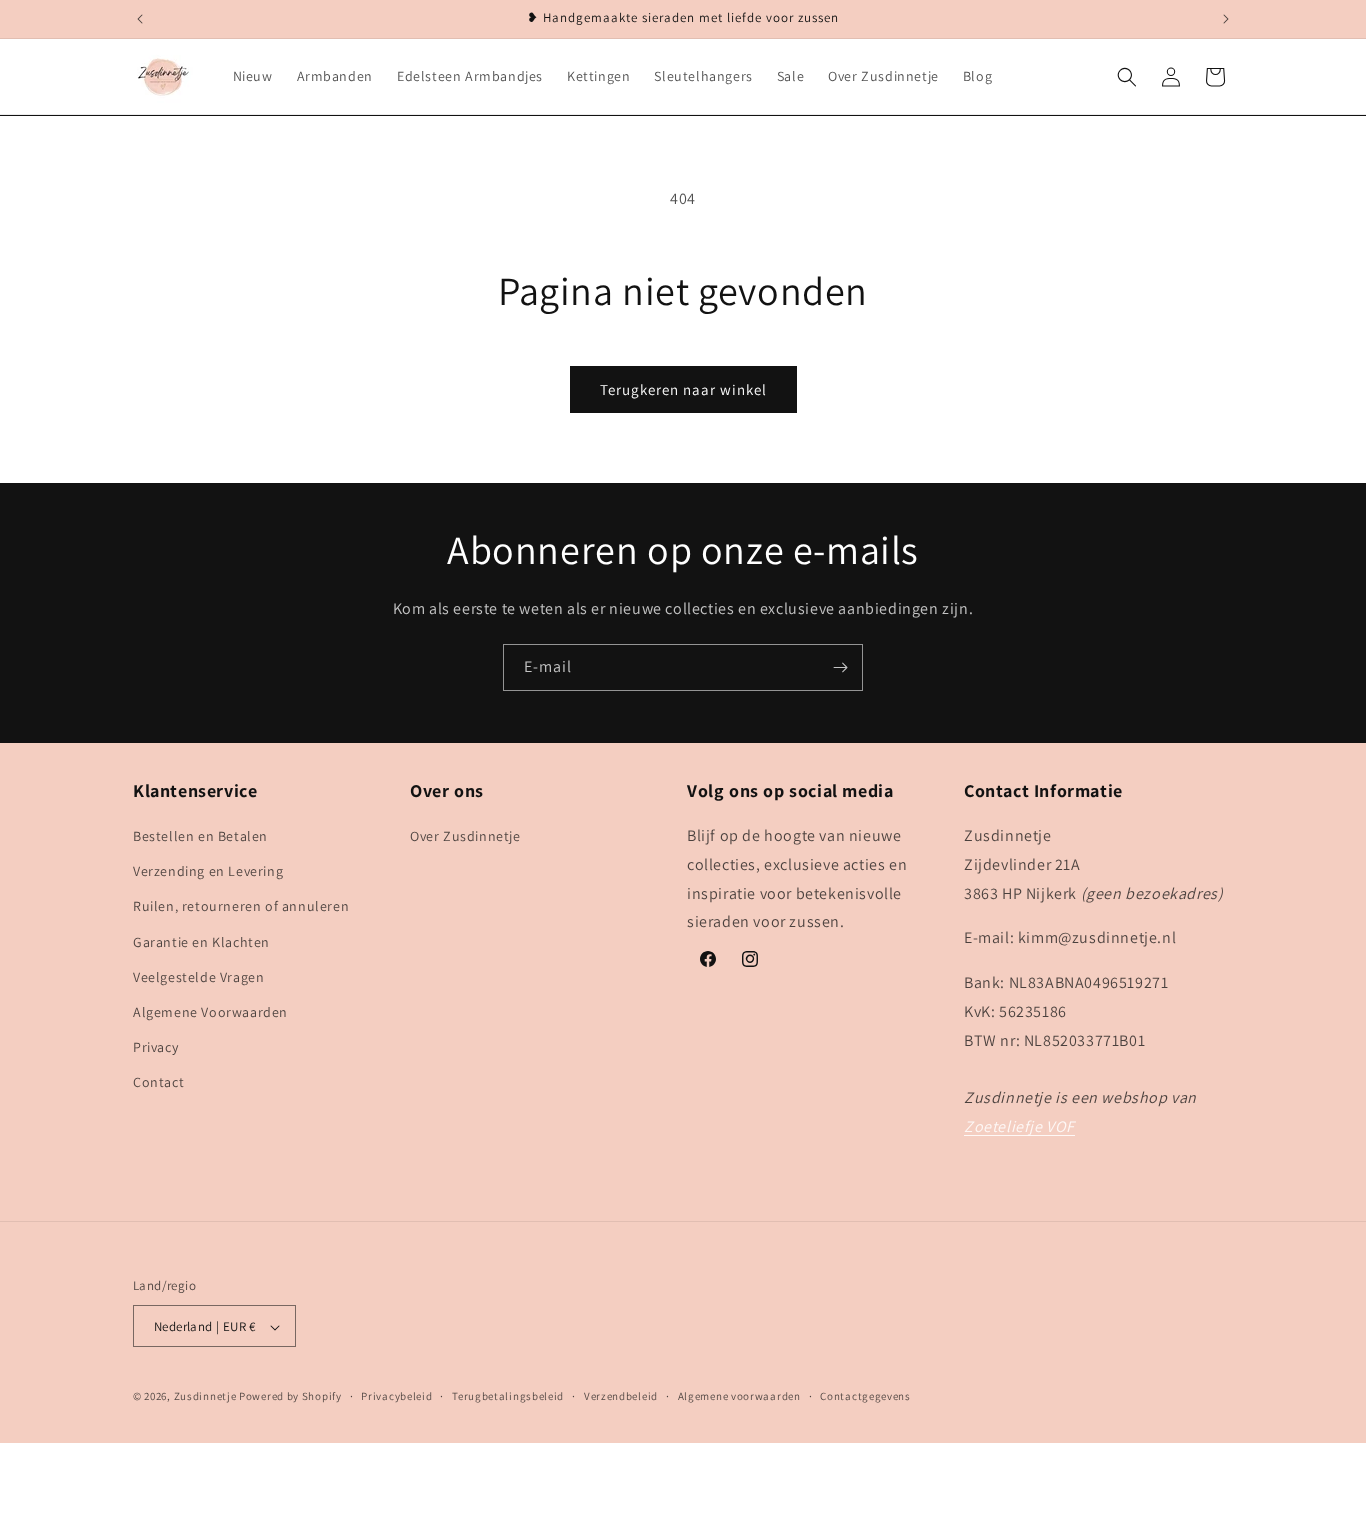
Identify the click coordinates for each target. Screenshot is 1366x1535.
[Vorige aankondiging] (140, 19)
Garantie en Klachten (201, 942)
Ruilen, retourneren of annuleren (241, 907)
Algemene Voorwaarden (210, 1012)
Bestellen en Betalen (200, 836)
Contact (158, 1083)
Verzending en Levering (208, 872)
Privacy (155, 1047)
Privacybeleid (396, 1396)
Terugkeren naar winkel (683, 389)
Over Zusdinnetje (465, 836)
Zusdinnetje (205, 1397)
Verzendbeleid (621, 1396)
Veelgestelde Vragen (198, 977)
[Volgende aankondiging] (1226, 19)
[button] (1127, 77)
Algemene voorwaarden (739, 1396)
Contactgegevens (865, 1396)
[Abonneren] (840, 667)
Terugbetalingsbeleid (508, 1396)
